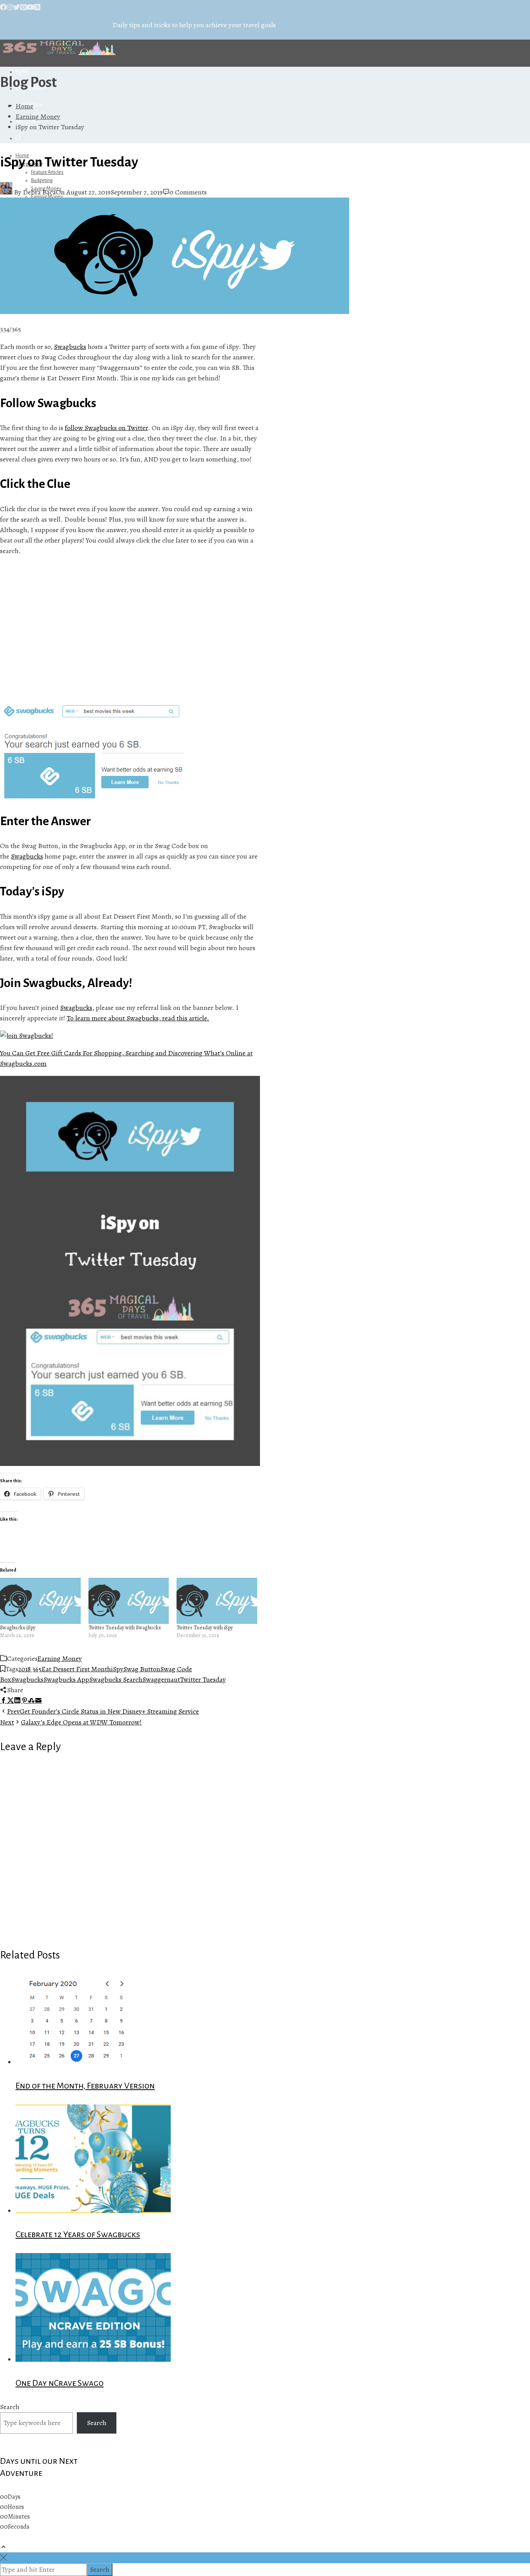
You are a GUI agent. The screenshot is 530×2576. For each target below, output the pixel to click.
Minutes (19, 2517)
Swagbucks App (66, 1679)
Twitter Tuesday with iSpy (205, 1628)
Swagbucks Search (116, 1679)
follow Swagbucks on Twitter (106, 428)
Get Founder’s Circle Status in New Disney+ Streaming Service (103, 1711)
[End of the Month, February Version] (79, 2062)
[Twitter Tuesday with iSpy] (217, 1601)
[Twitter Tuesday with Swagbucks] (129, 1601)
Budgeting (42, 180)
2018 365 (30, 1669)
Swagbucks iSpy (18, 1628)
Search (10, 2407)
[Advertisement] (130, 630)
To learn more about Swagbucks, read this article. (138, 1018)
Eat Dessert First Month (76, 1669)
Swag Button (142, 1669)
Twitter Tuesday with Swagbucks (125, 1628)
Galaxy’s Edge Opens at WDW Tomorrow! (71, 1722)
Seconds (19, 2527)
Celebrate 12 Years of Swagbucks (78, 2234)
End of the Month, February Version (85, 2086)
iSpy (117, 1669)
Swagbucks (70, 347)
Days (14, 2497)
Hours (16, 2507)
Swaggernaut (161, 1679)
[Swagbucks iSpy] (40, 1601)
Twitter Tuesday (203, 1679)
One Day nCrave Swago (60, 2383)
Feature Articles (47, 172)
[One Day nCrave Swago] (93, 2359)
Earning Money (60, 1658)
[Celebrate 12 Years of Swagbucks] (93, 2211)
